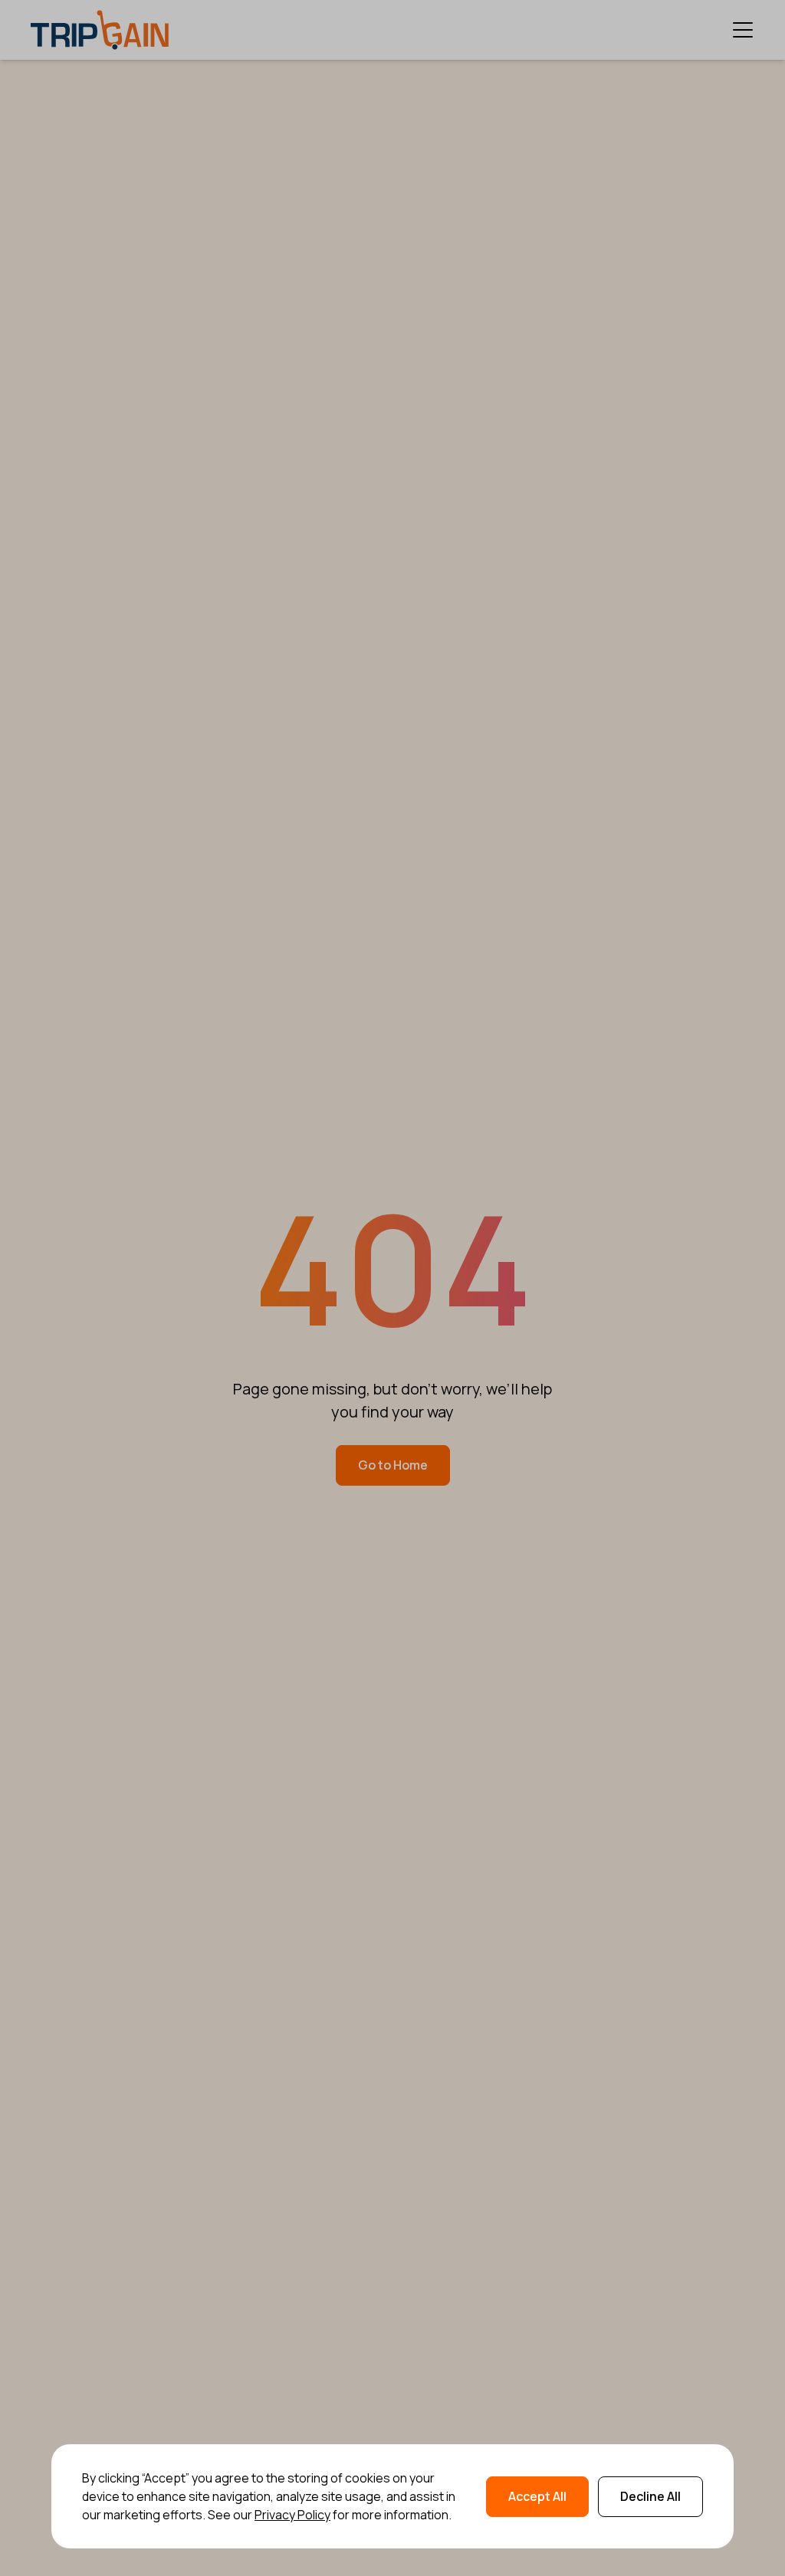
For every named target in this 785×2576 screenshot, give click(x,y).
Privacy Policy (292, 2515)
